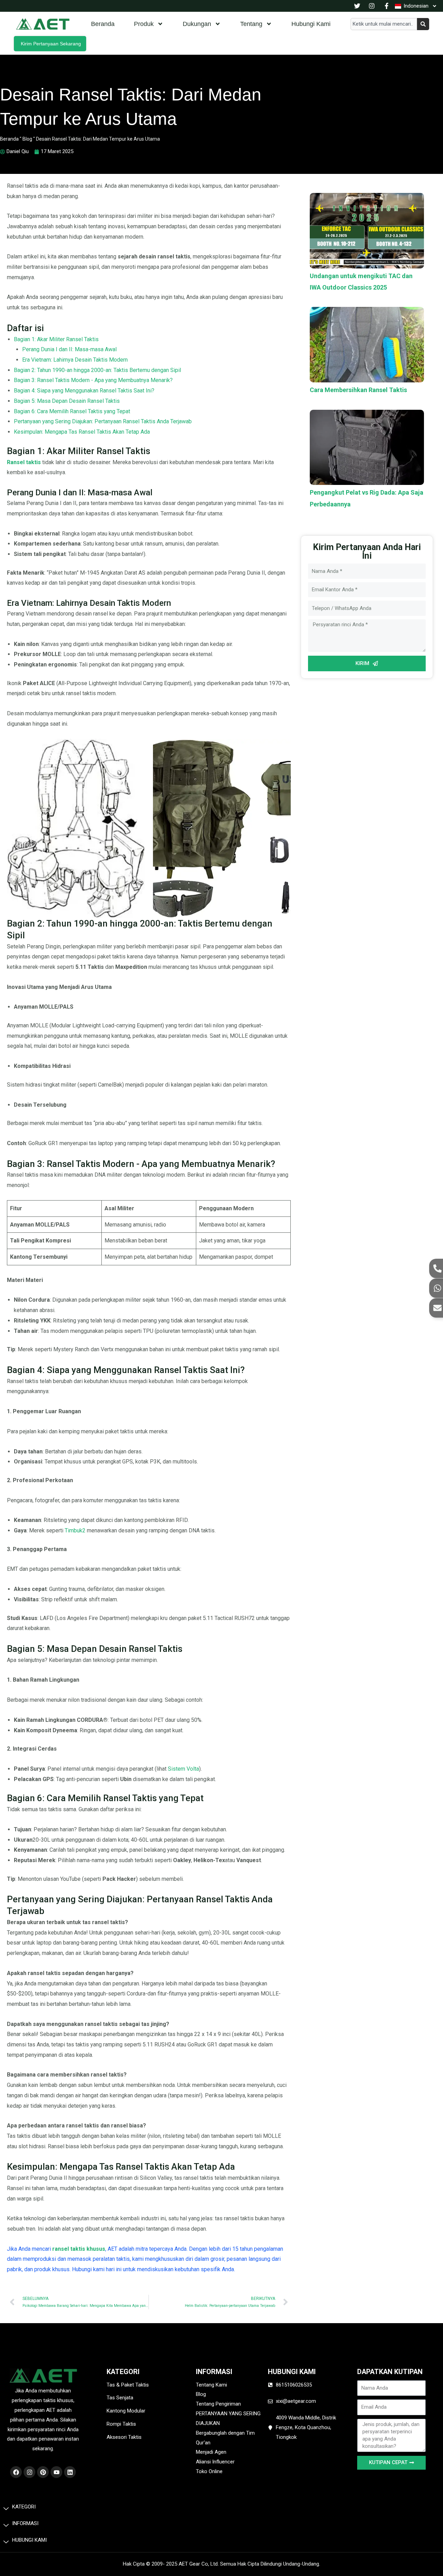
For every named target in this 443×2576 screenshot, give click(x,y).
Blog (27, 139)
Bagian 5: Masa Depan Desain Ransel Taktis (67, 401)
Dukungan (197, 24)
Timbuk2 (76, 1530)
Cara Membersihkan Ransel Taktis (358, 390)
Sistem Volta (183, 1769)
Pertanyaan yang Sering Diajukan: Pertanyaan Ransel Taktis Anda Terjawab (103, 421)
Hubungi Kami (311, 24)
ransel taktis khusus (79, 2249)
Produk (144, 24)
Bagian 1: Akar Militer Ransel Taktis (56, 339)
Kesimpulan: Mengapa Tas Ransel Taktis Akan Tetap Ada (82, 432)
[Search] (423, 24)
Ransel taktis (24, 462)
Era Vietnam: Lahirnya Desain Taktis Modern (75, 360)
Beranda (103, 24)
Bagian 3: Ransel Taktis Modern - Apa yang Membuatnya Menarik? (93, 380)
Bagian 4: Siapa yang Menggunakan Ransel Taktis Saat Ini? (84, 391)
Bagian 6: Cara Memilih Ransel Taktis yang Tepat (72, 411)
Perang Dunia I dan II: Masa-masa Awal (69, 349)
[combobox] (384, 24)
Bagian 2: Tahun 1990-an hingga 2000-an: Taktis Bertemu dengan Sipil (97, 370)
